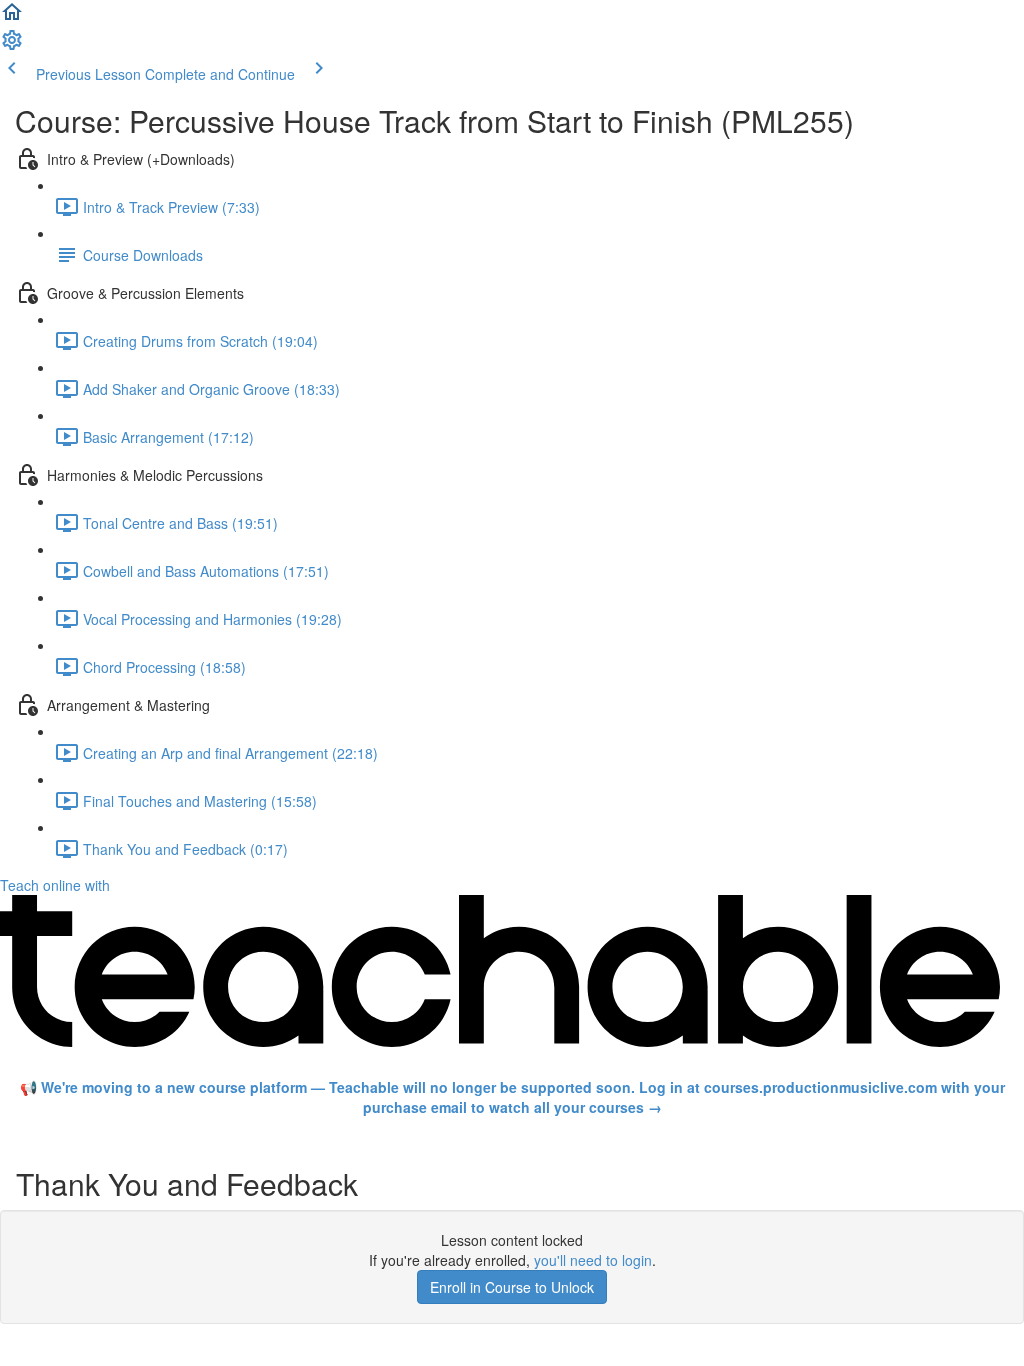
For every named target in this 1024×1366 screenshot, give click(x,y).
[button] (12, 18)
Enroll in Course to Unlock (512, 1287)
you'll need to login (593, 1260)
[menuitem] (12, 46)
